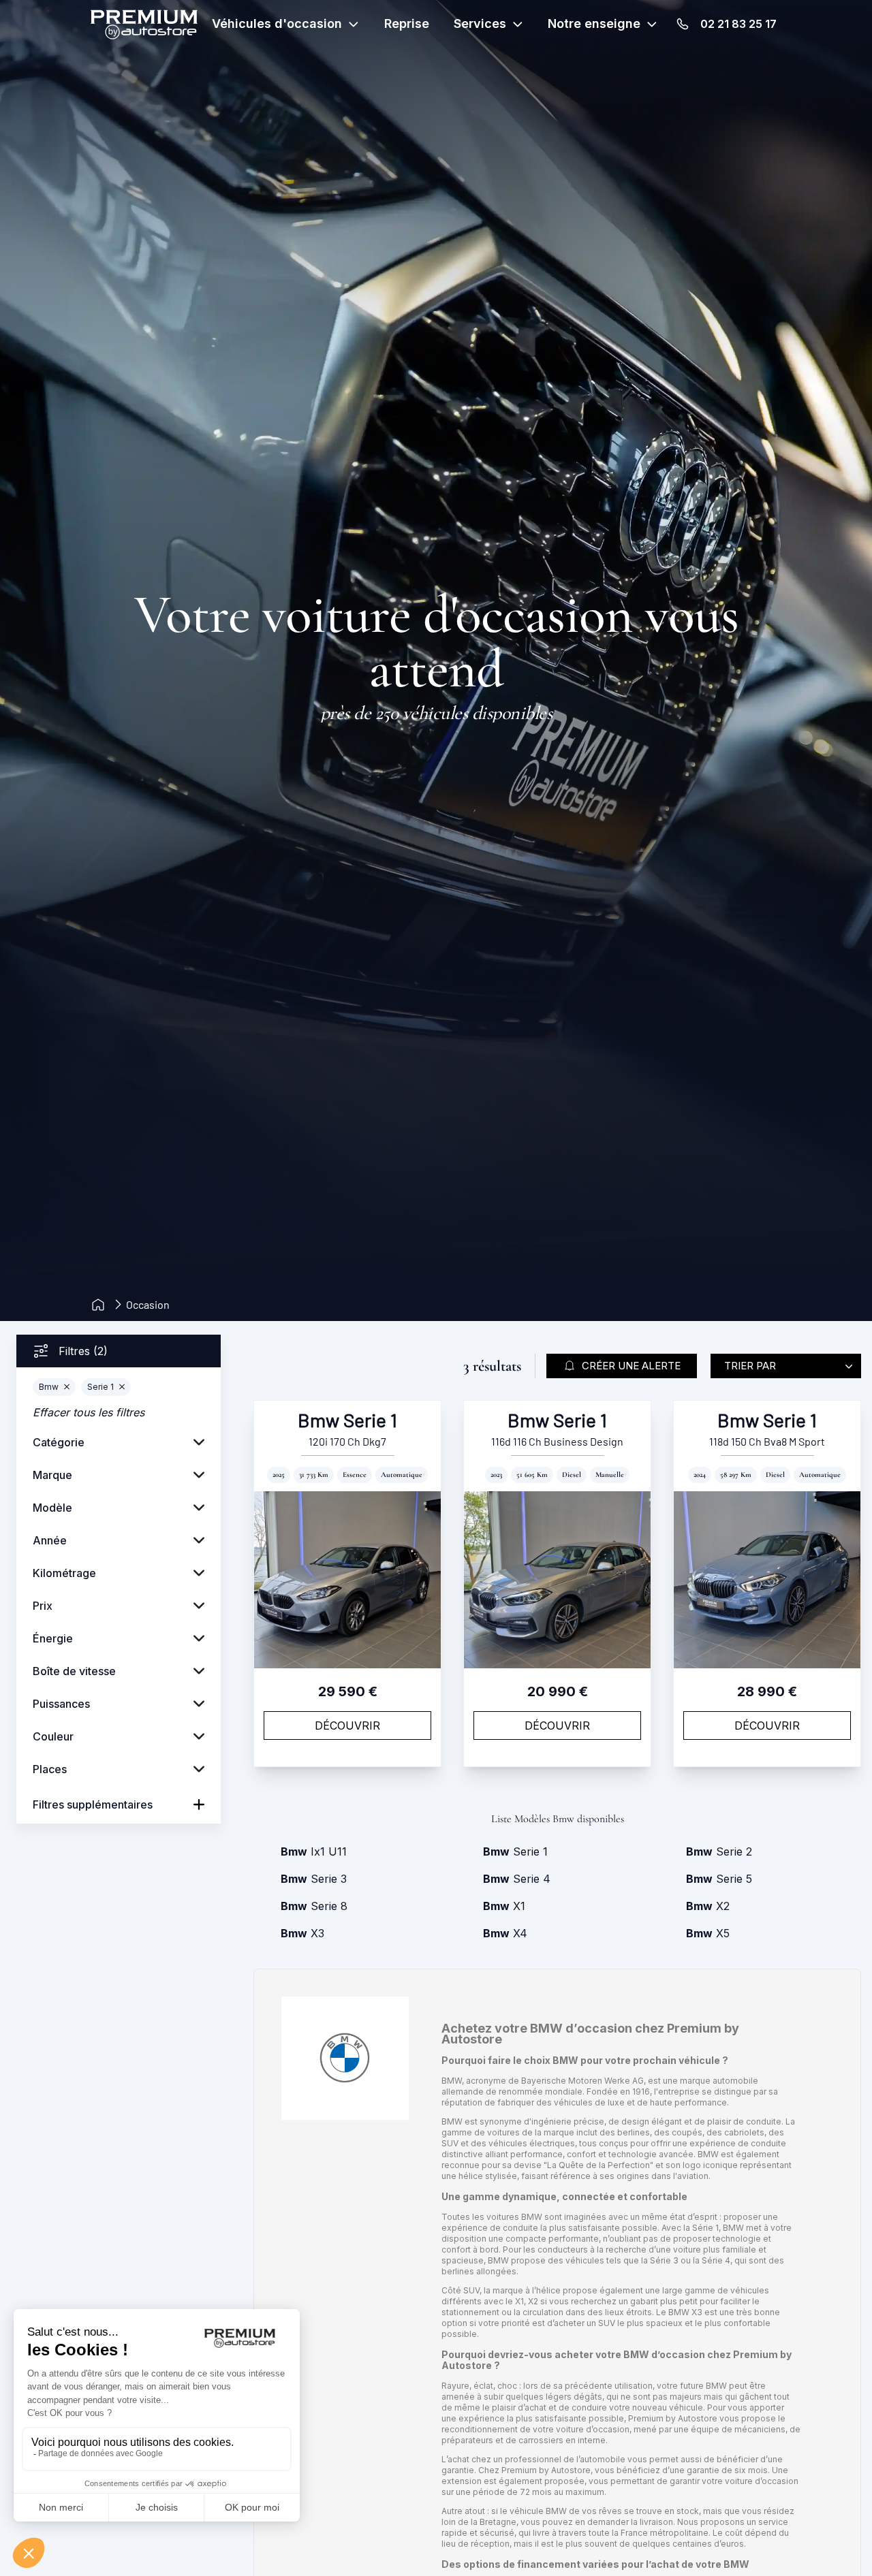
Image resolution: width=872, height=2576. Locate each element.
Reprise (407, 23)
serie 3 (314, 1879)
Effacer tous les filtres (89, 1412)
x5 (708, 1933)
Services (480, 23)
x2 (708, 1906)
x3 (302, 1933)
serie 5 (719, 1879)
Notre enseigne (594, 23)
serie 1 (515, 1851)
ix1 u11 (314, 1851)
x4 (505, 1933)
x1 (504, 1906)
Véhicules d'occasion (277, 23)
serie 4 (517, 1879)
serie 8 (314, 1906)
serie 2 (719, 1851)
